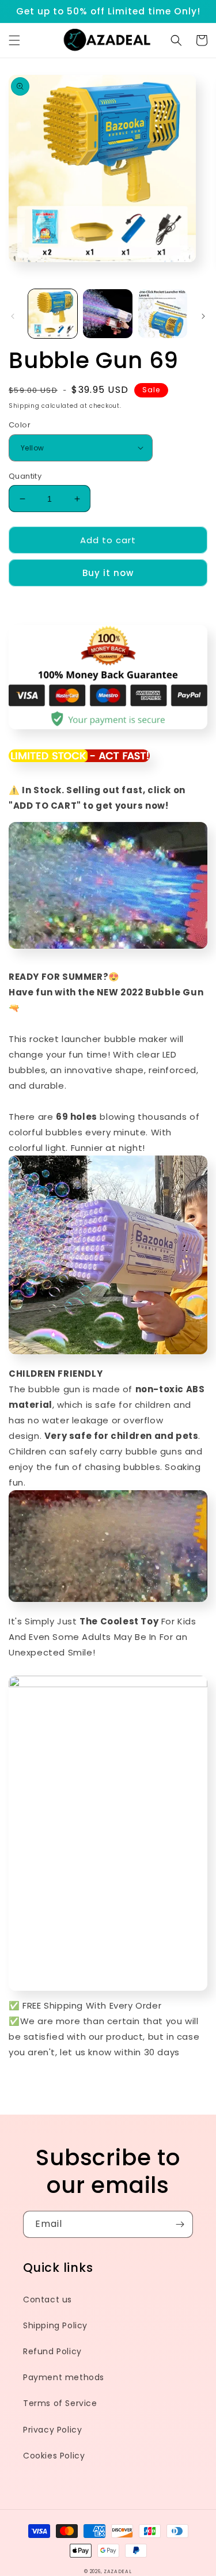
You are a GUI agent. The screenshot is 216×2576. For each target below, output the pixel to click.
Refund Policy (52, 2351)
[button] (14, 40)
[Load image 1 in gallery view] (53, 314)
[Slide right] (203, 316)
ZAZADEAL (118, 2571)
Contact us (48, 2300)
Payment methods (64, 2377)
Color (20, 425)
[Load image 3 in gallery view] (163, 314)
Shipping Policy (55, 2325)
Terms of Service (60, 2403)
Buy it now (108, 573)
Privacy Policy (52, 2430)
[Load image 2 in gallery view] (107, 314)
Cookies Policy (54, 2456)
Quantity (25, 476)
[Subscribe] (180, 2224)
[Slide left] (13, 316)
